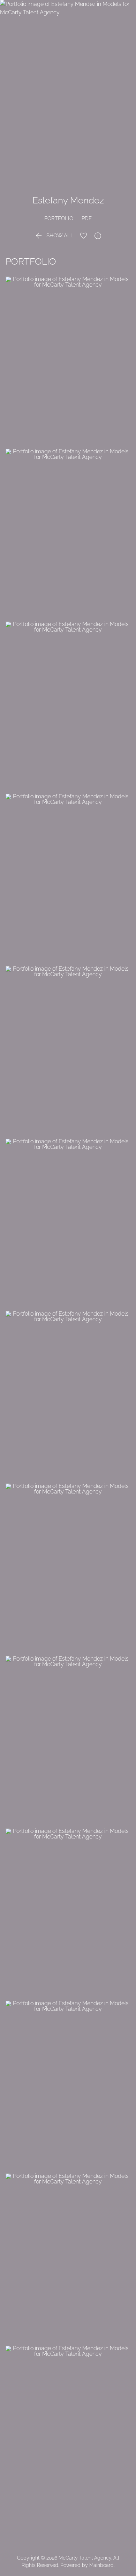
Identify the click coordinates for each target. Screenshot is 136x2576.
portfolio (59, 218)
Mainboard (101, 2565)
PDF (87, 218)
